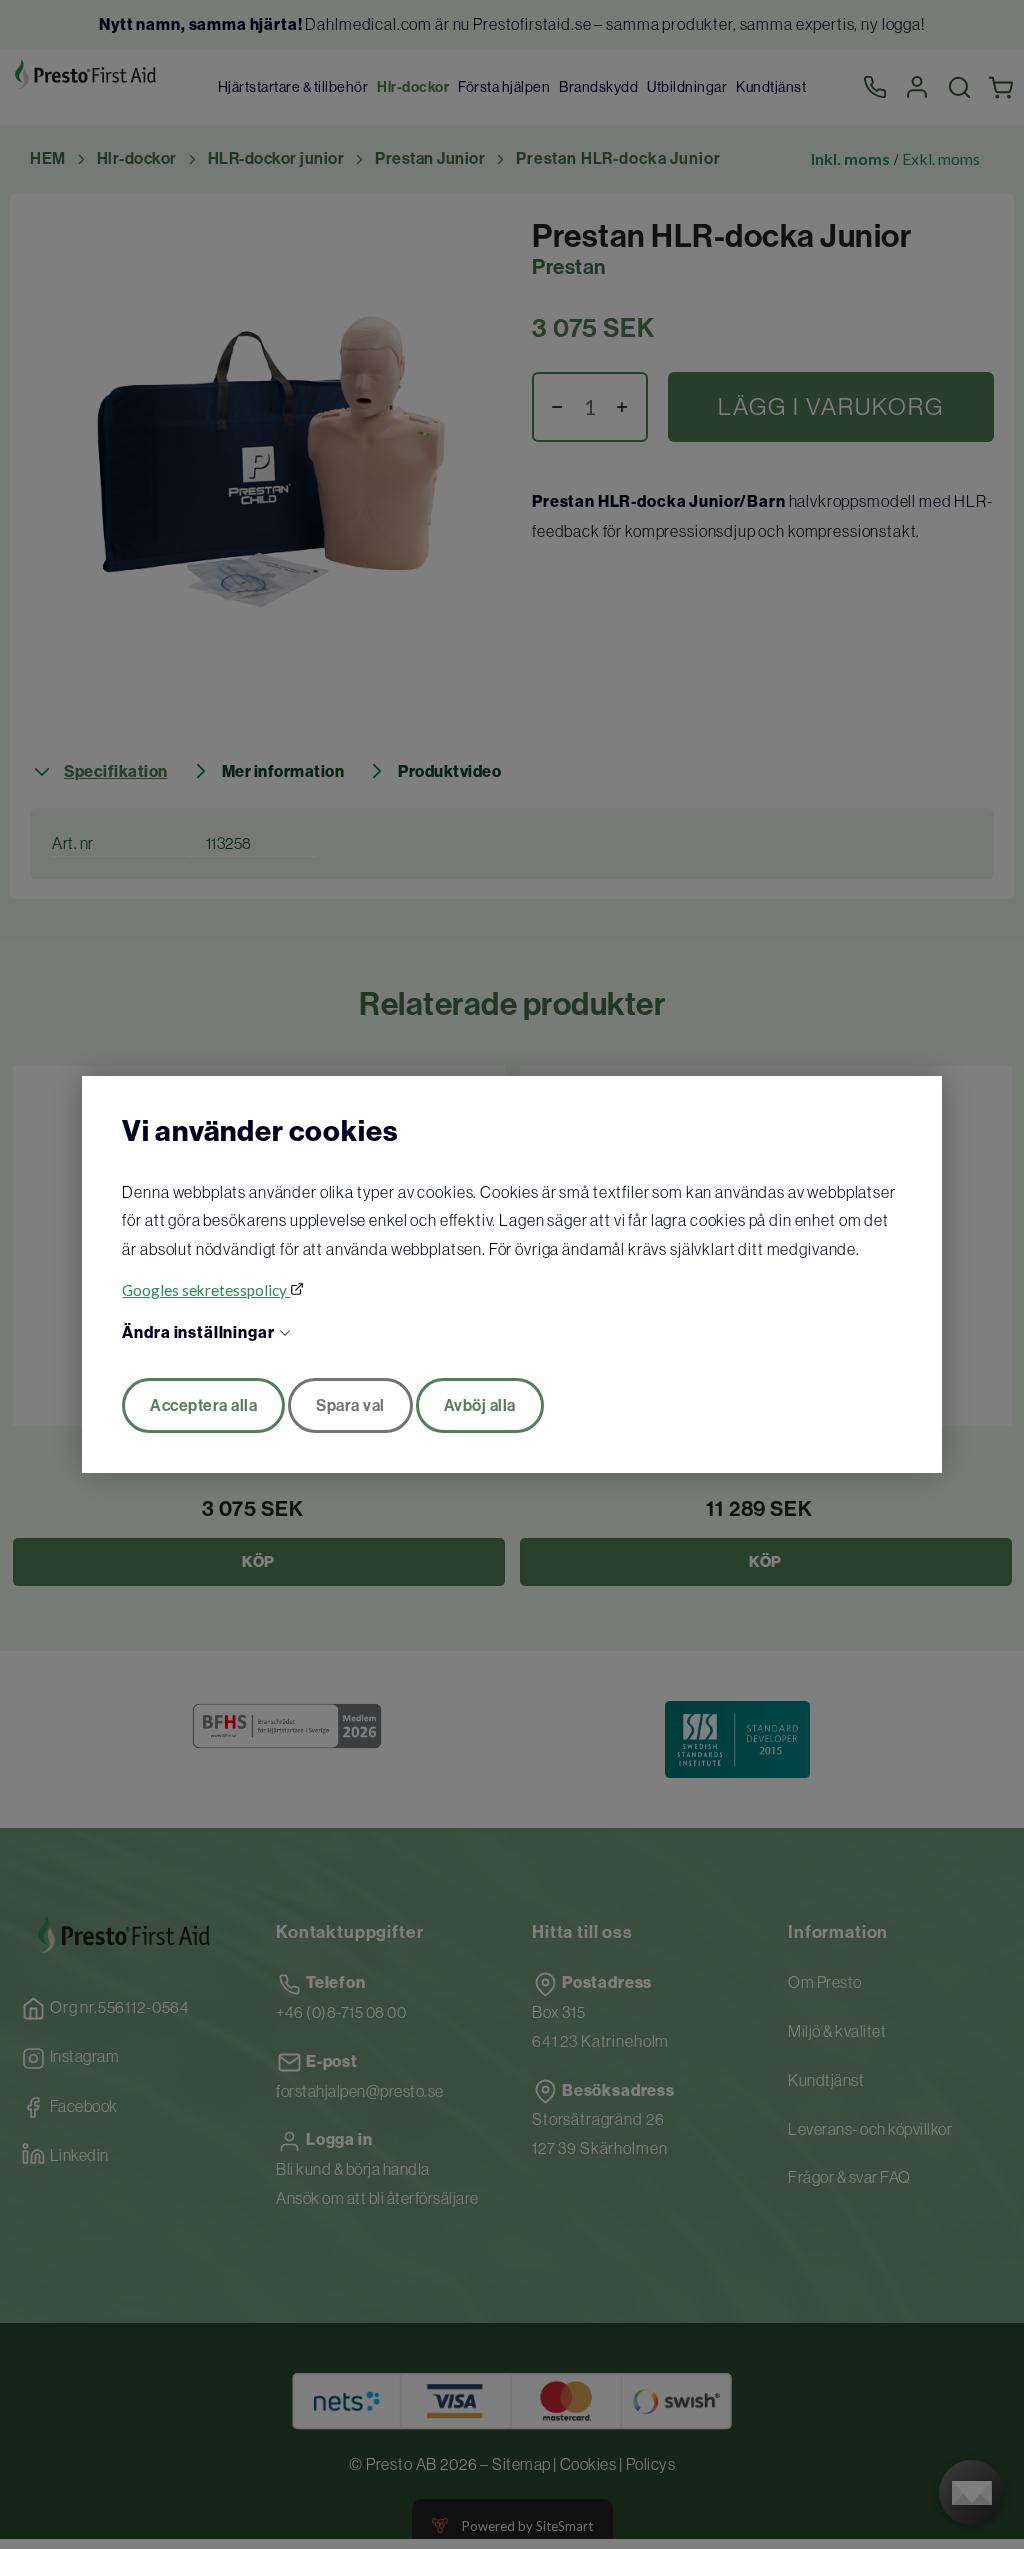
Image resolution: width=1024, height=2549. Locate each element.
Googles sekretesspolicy (206, 1290)
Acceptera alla (203, 1405)
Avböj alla (480, 1405)
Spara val (350, 1405)
